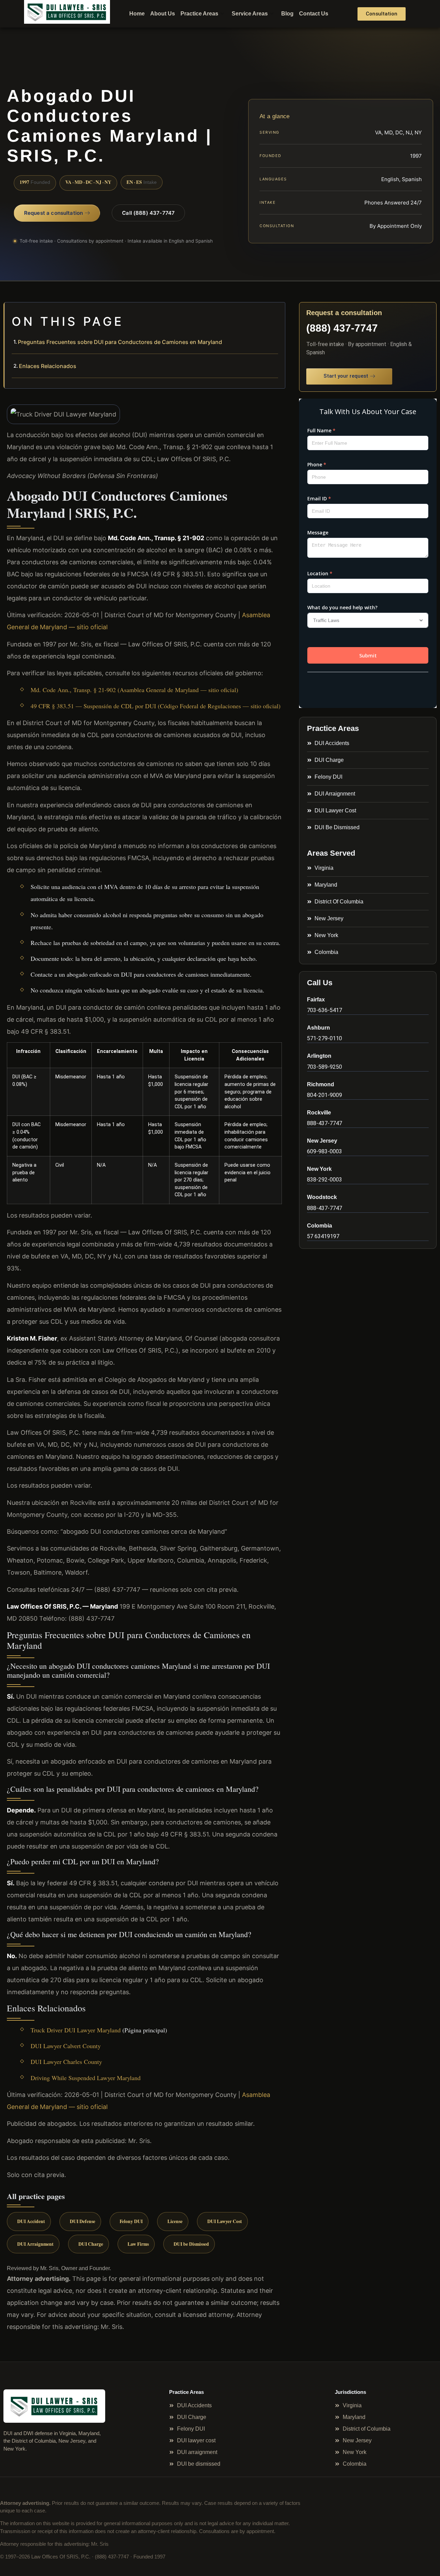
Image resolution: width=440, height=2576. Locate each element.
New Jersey (322, 1141)
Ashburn (318, 1028)
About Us (163, 14)
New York (319, 1169)
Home (137, 14)
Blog (287, 14)
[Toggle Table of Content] (276, 313)
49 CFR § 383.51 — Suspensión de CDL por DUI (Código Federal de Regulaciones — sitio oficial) (156, 706)
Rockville (319, 1113)
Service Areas (250, 14)
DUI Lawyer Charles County (66, 2062)
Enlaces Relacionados (48, 366)
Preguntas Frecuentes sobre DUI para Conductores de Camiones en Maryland (120, 342)
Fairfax (316, 1000)
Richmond (321, 1084)
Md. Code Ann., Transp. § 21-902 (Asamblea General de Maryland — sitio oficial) (134, 690)
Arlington (319, 1056)
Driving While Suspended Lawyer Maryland (86, 2078)
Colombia (320, 1226)
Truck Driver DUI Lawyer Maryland (76, 2030)
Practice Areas (199, 14)
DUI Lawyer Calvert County (66, 2046)
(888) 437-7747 (342, 328)
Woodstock (322, 1197)
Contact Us (314, 14)
